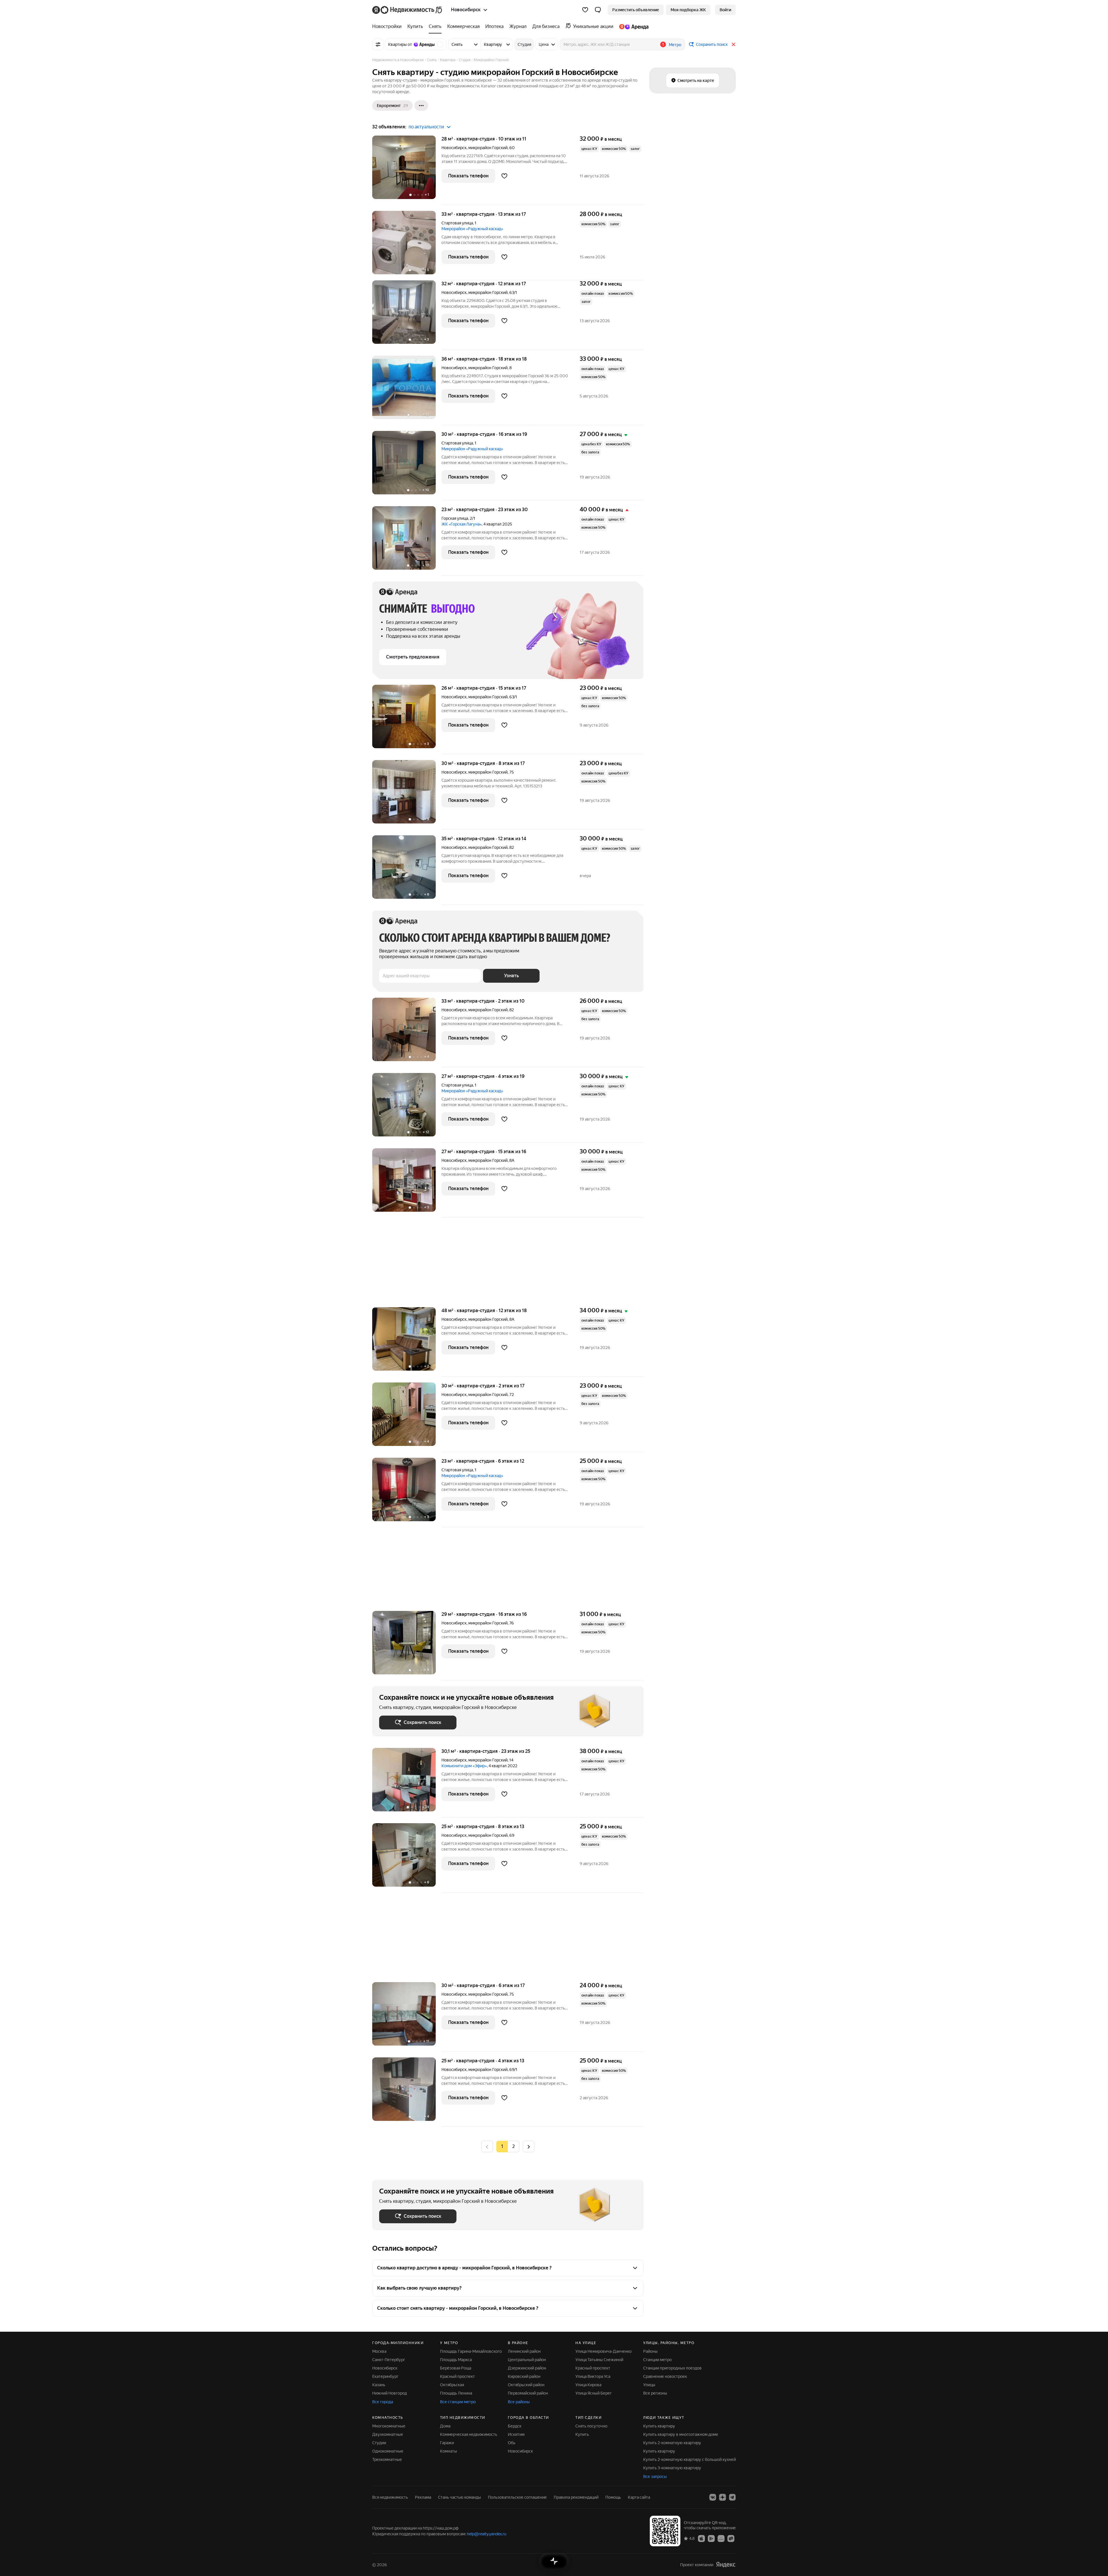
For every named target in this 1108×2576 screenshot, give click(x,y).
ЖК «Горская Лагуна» (462, 524)
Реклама (423, 2497)
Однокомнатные (388, 2451)
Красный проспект (457, 2376)
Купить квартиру (659, 2426)
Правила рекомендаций (576, 2497)
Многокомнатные (389, 2426)
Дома (445, 2426)
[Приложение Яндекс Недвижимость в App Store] (701, 2538)
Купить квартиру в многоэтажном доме (681, 2434)
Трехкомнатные (387, 2459)
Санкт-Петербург (389, 2360)
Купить (582, 2434)
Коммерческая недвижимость (469, 2434)
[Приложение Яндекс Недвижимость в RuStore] (731, 2538)
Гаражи (447, 2443)
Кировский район (524, 2376)
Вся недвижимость (390, 2497)
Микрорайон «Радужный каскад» (472, 229)
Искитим (516, 2434)
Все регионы (655, 2393)
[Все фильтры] (378, 44)
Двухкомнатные (388, 2434)
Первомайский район (528, 2393)
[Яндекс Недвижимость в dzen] (723, 2497)
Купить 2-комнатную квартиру (672, 2443)
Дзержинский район (527, 2368)
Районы (650, 2351)
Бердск (515, 2426)
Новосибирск (454, 148)
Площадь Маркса (456, 2360)
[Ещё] (421, 106)
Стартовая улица (457, 223)
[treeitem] (388, 27)
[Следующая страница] (529, 2146)
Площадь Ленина (456, 2393)
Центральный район (527, 2360)
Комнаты (449, 2451)
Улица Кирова (588, 2385)
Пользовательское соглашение (517, 2497)
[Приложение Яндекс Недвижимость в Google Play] (711, 2538)
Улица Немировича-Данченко (603, 2351)
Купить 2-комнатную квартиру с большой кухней (689, 2459)
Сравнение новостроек (665, 2376)
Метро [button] (675, 45)
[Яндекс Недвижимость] (408, 10)
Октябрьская (452, 2385)
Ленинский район (524, 2351)
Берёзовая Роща (456, 2368)
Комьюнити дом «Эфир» (464, 1766)
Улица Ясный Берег (594, 2393)
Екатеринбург (385, 2376)
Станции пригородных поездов (672, 2368)
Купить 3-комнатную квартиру (672, 2468)
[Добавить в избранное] (504, 176)
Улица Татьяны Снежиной (599, 2360)
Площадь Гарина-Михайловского (471, 2351)
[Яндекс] (726, 2565)
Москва (379, 2351)
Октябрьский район (526, 2385)
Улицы (649, 2385)
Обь (512, 2443)
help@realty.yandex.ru (487, 2534)
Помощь (613, 2497)
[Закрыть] (733, 44)
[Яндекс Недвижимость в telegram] (732, 2497)
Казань (379, 2385)
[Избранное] (585, 10)
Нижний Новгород (390, 2393)
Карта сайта (639, 2497)
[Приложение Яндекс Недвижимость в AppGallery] (721, 2538)
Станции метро (657, 2360)
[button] (598, 10)
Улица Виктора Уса (593, 2376)
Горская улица (455, 518)
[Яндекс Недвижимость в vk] (713, 2497)
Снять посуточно (591, 2426)
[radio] (514, 2147)
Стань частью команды (460, 2497)
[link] (725, 10)
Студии (379, 2443)
